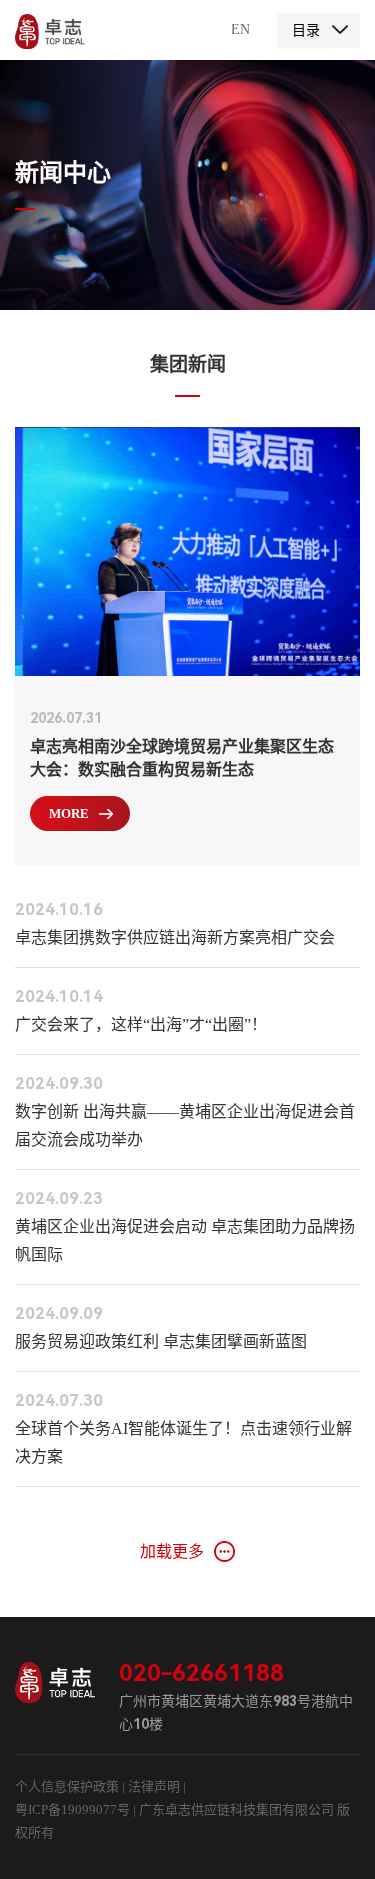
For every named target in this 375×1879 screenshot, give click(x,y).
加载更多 (172, 1551)
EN (240, 29)
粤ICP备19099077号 (72, 1809)
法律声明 (155, 1786)
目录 (306, 30)
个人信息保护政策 (67, 1786)
